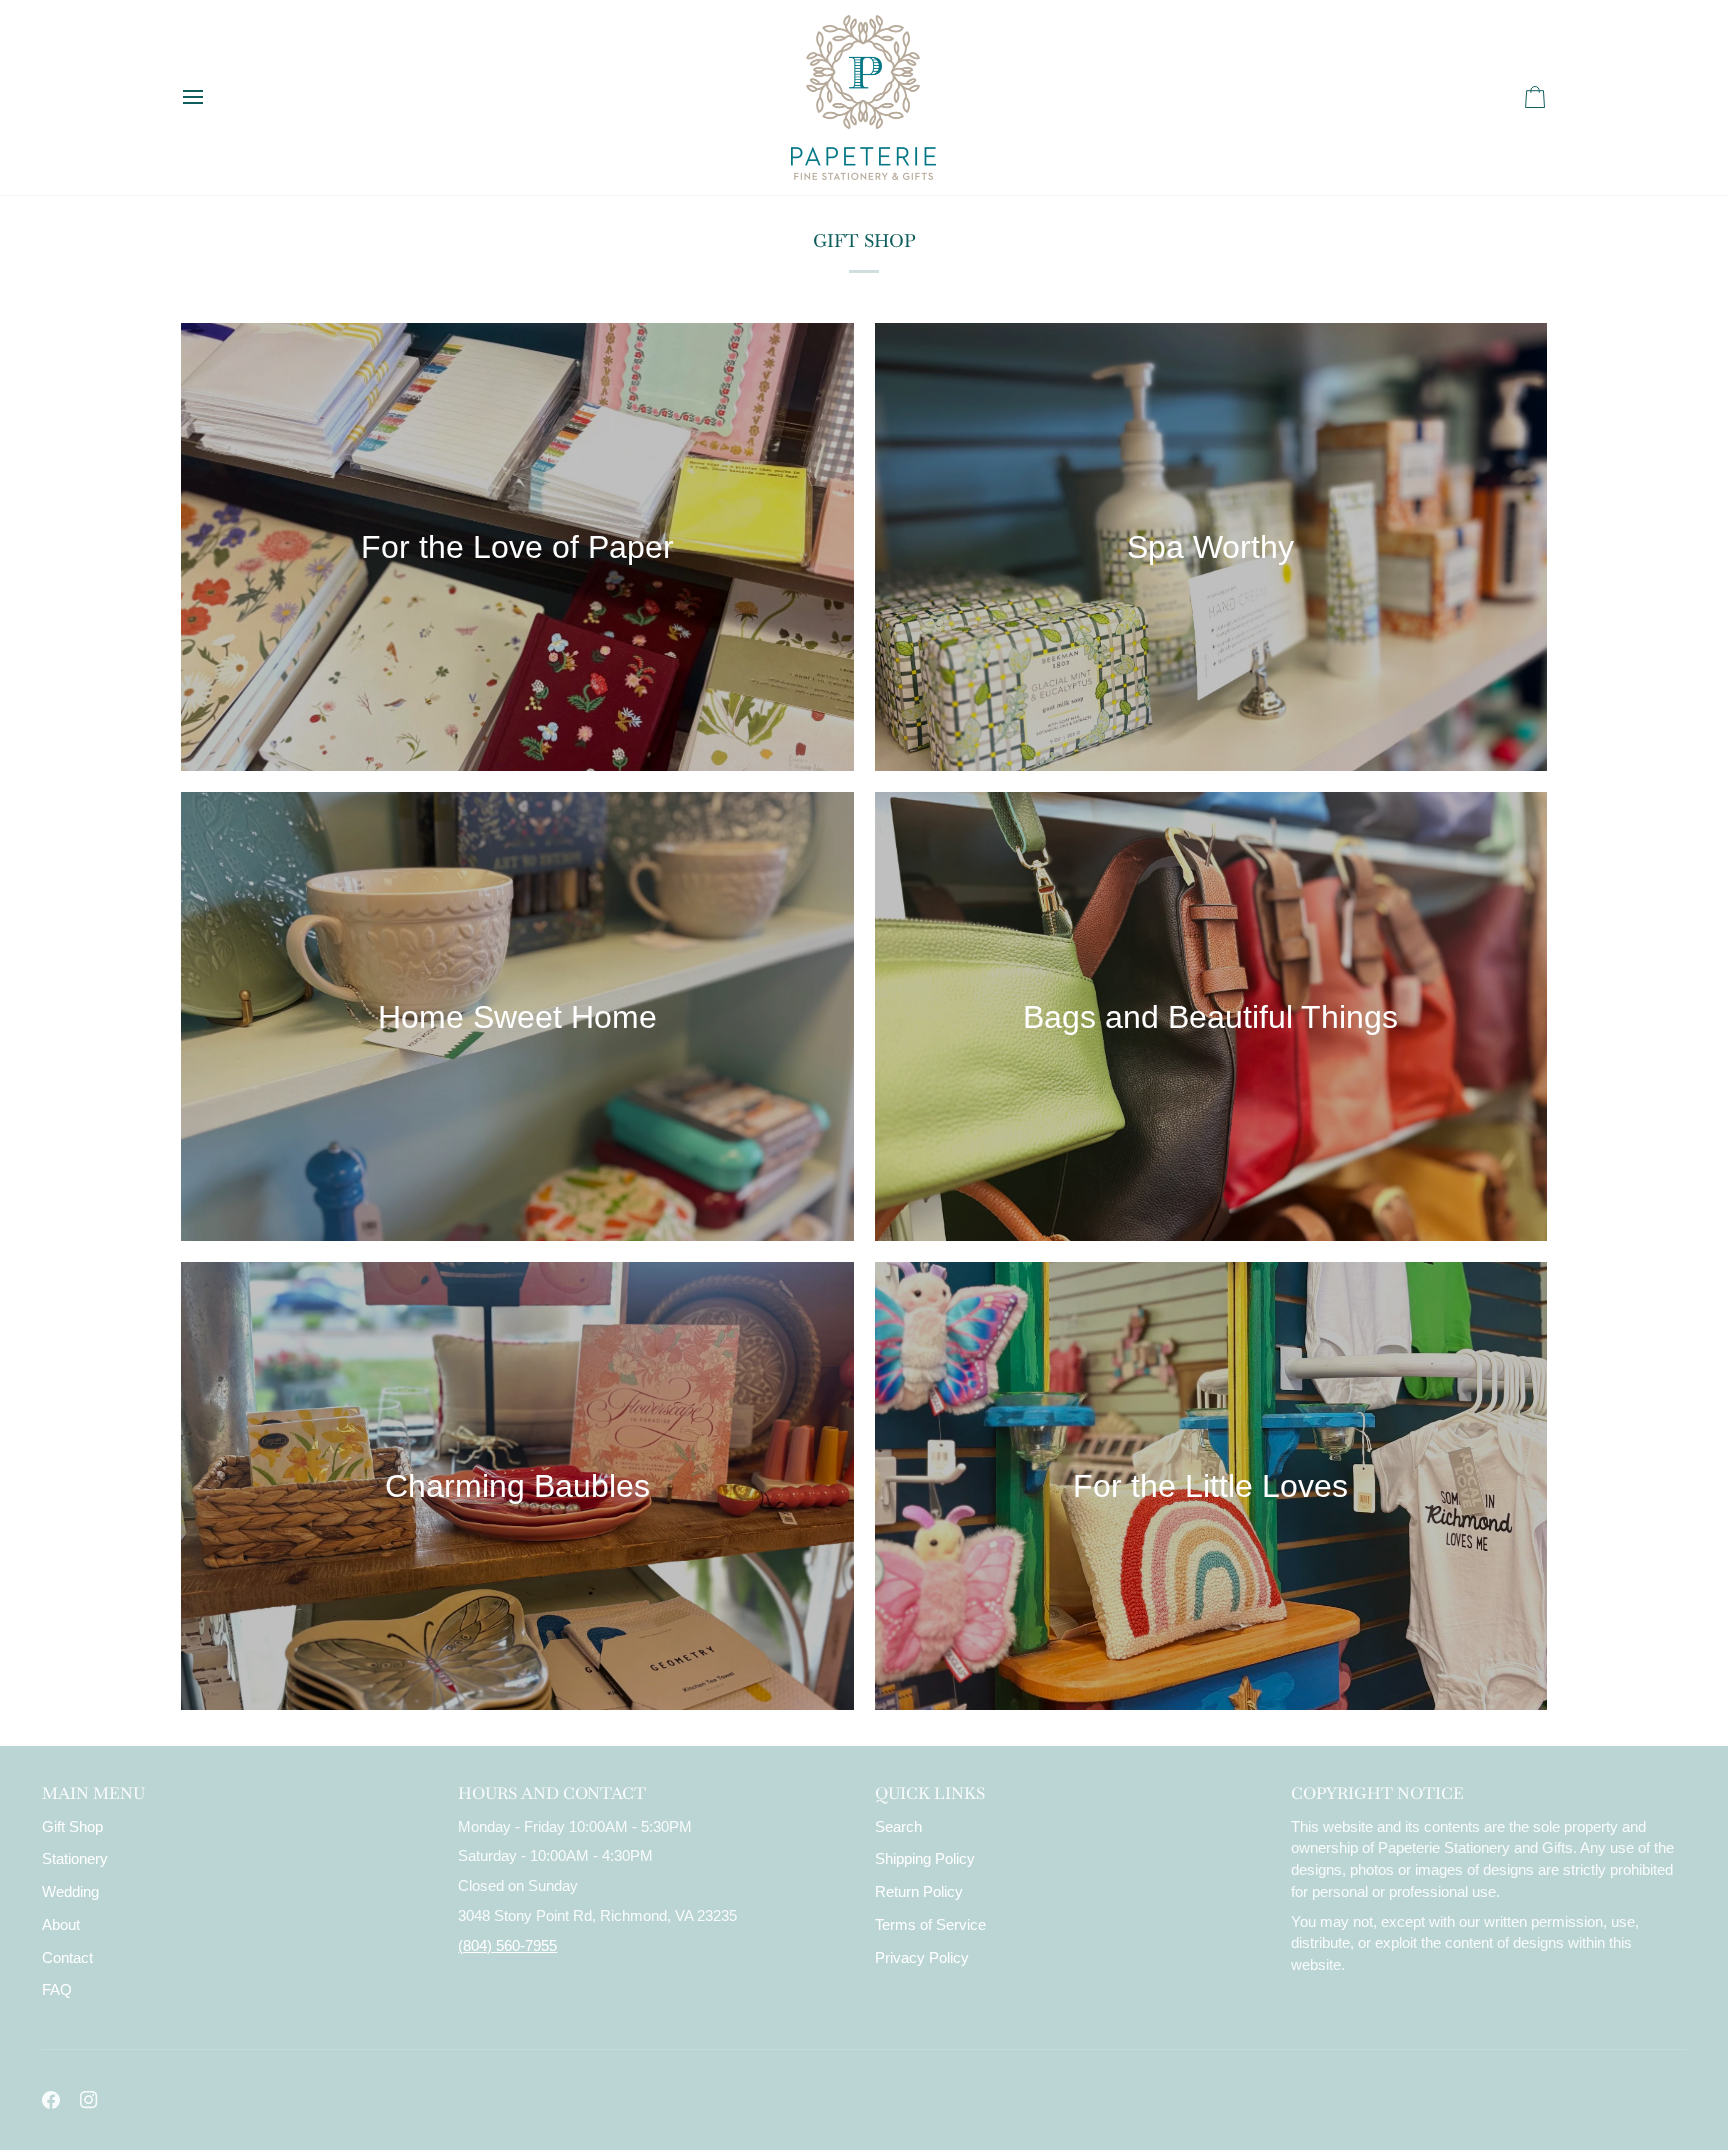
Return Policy (919, 1892)
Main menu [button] (93, 1793)
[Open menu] (211, 97)
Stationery (75, 1859)
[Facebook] (51, 2100)
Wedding (70, 1892)
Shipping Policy (925, 1859)
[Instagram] (89, 2100)
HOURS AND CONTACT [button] (552, 1793)
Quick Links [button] (930, 1793)
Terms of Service (930, 1925)
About (61, 1925)
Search (898, 1827)
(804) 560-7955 (507, 1946)
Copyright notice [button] (1377, 1793)
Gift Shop (72, 1827)
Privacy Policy (922, 1958)
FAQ (57, 1990)
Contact (67, 1958)
